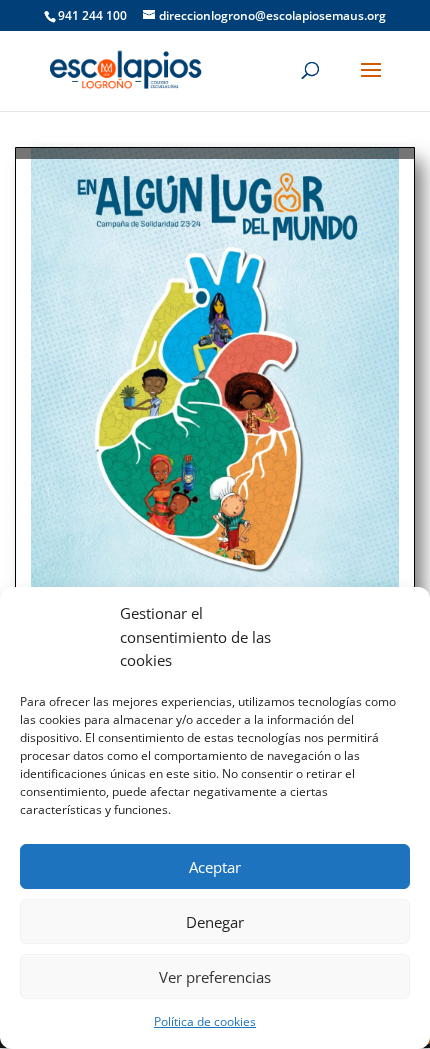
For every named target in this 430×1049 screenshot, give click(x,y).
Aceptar (215, 867)
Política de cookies (205, 1021)
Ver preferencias (215, 977)
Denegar (215, 922)
